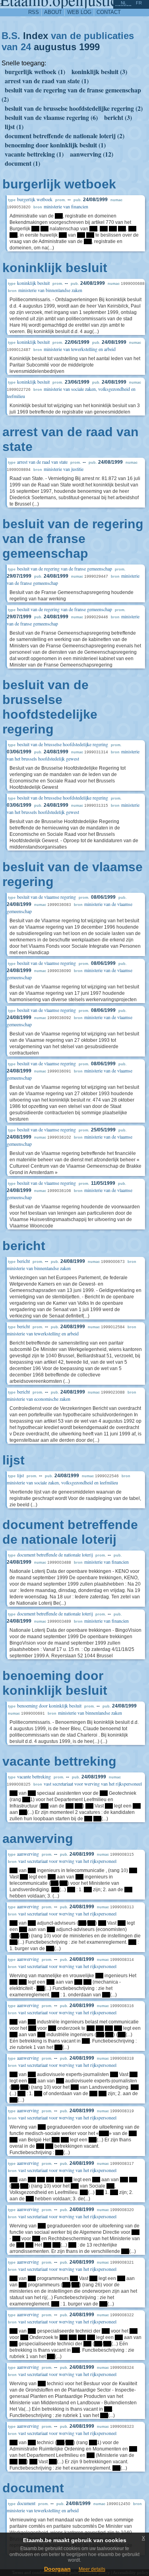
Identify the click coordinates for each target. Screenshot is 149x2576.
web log (79, 12)
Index (36, 36)
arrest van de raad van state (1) (47, 81)
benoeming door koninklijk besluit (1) (55, 145)
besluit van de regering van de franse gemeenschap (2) (71, 94)
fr (139, 3)
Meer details (92, 2569)
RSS (34, 12)
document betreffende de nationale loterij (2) (65, 136)
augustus (55, 47)
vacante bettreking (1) (34, 154)
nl (124, 3)
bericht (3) (118, 117)
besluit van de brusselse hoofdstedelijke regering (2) (74, 108)
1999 (89, 47)
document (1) (22, 163)
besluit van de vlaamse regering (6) (51, 117)
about (53, 12)
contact (109, 12)
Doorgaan (57, 2569)
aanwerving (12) (92, 154)
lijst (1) (14, 126)
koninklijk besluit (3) (99, 72)
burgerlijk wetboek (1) (35, 72)
